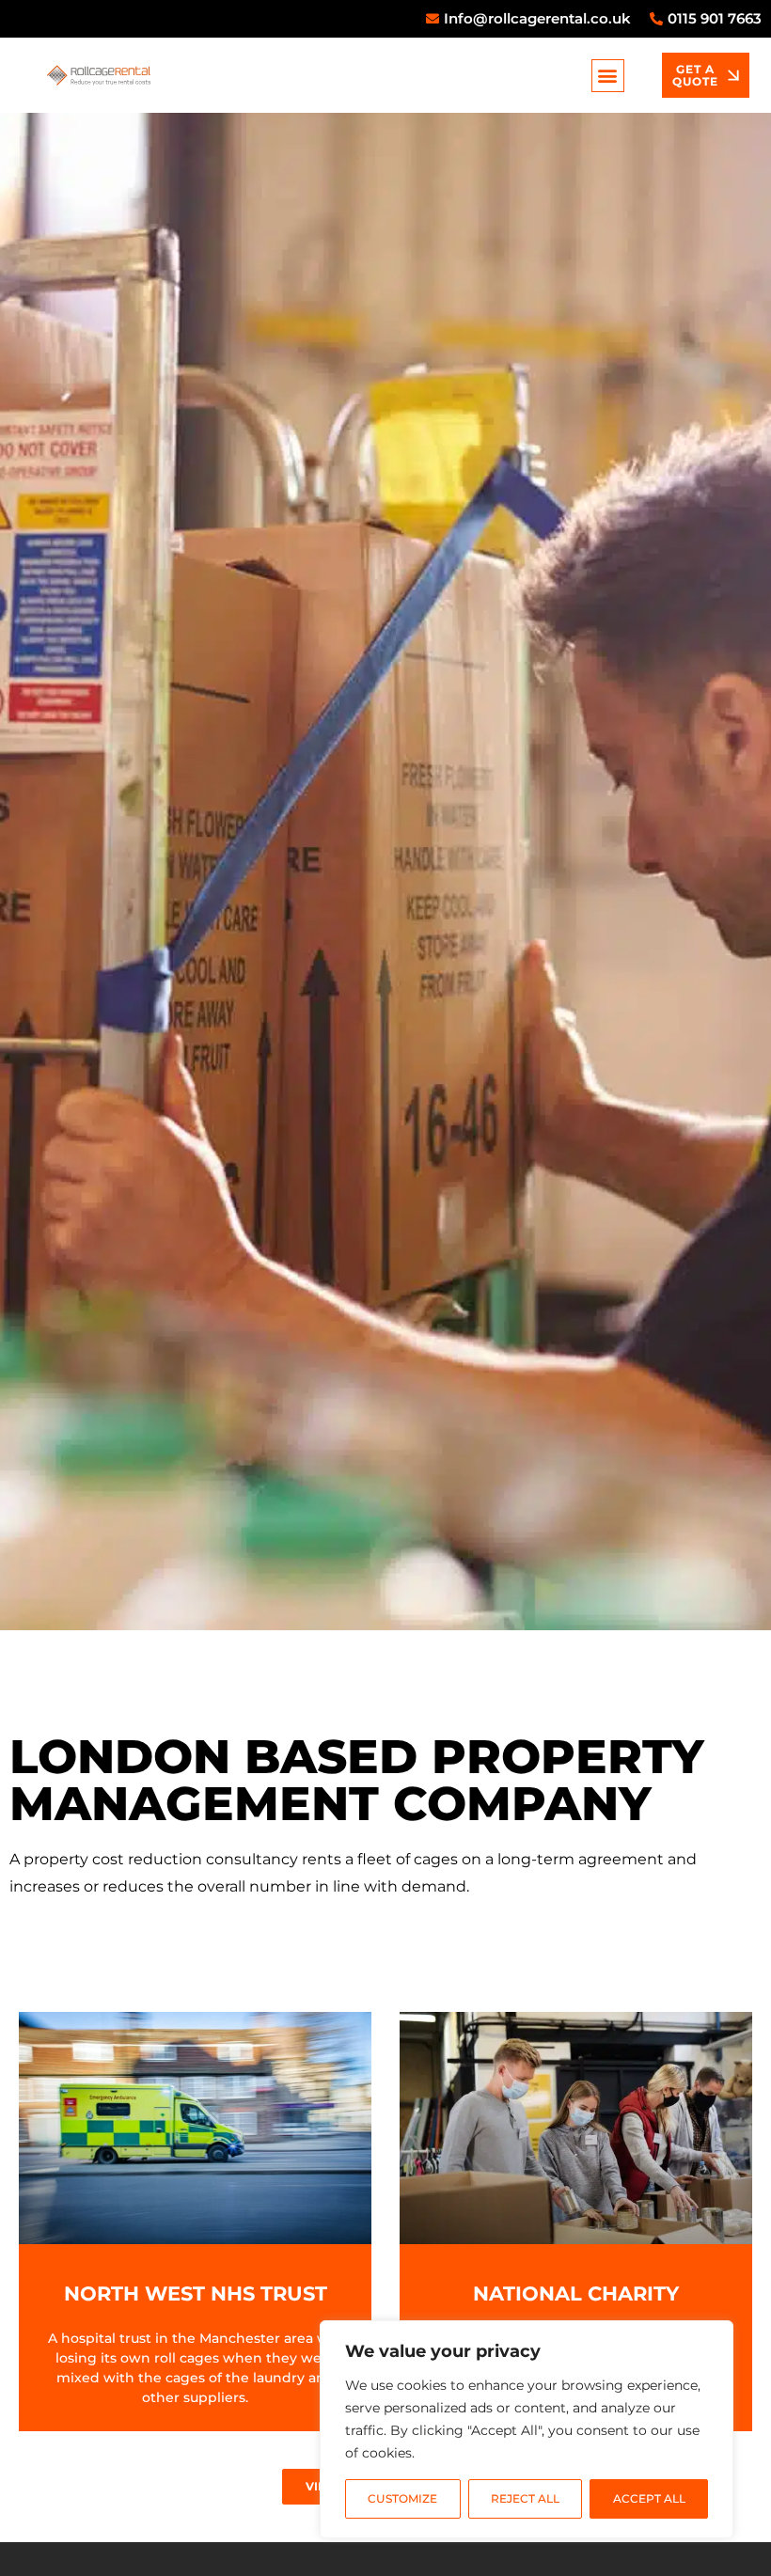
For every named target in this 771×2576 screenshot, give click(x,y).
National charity (576, 2293)
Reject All (525, 2498)
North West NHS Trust (196, 2293)
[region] (527, 2429)
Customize (402, 2498)
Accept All (649, 2498)
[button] (608, 76)
